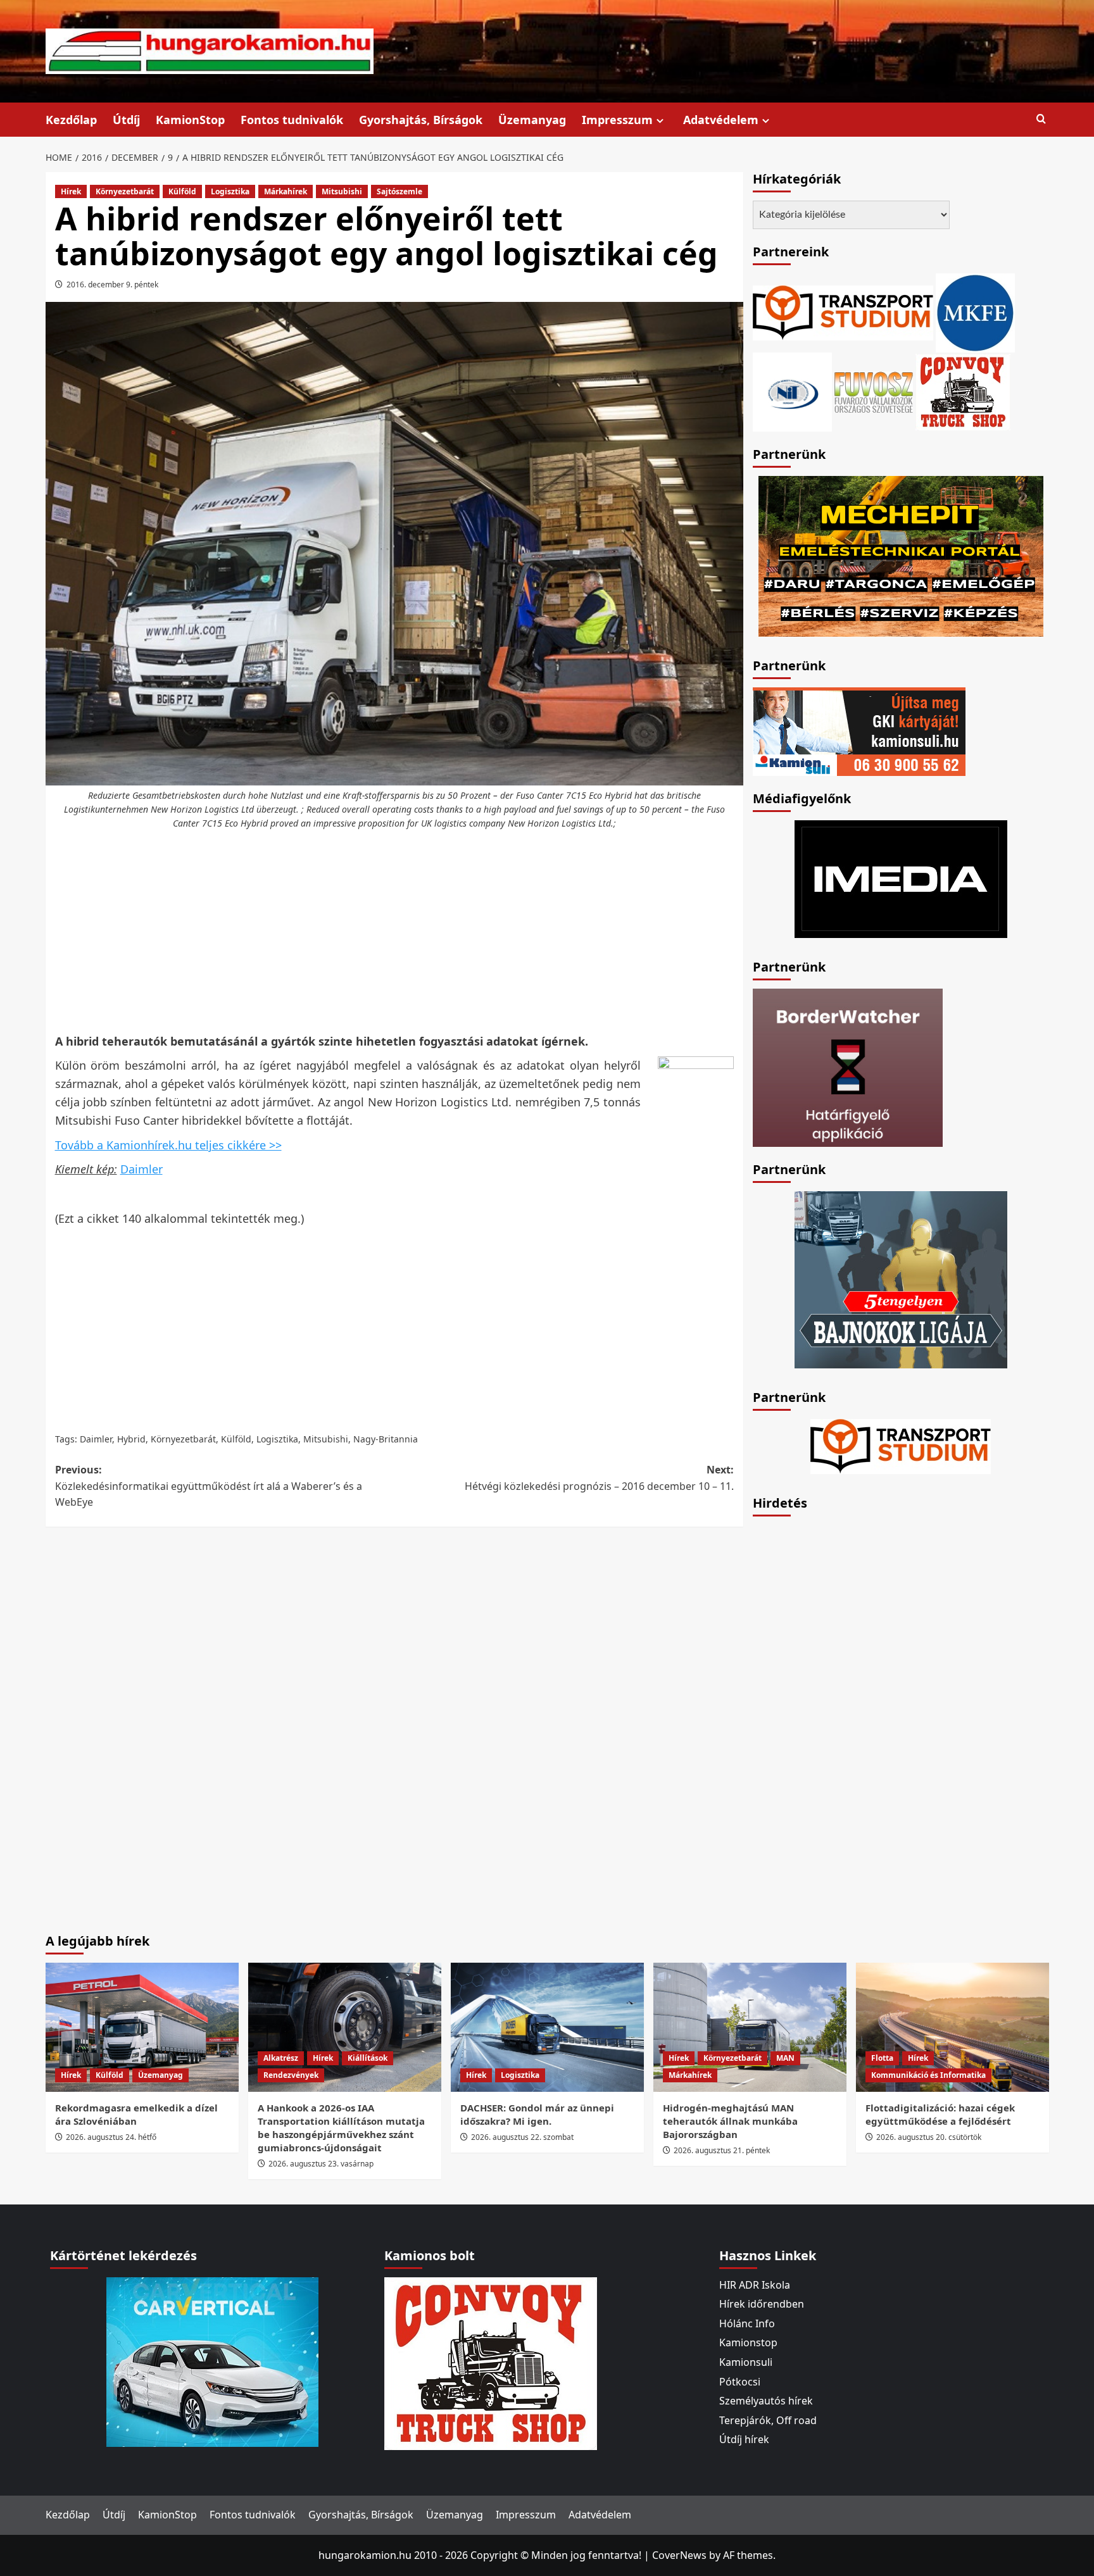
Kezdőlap (71, 120)
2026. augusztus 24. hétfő (111, 2137)
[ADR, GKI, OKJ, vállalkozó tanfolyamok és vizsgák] (843, 311)
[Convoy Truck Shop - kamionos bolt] (963, 391)
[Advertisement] (394, 932)
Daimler (141, 1169)
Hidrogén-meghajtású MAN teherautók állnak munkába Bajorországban (730, 2121)
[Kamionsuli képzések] (859, 730)
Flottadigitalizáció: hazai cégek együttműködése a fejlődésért (940, 2114)
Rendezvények (291, 2075)
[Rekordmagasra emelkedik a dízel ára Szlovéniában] (142, 2027)
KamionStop (190, 120)
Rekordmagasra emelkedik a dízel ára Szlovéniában (136, 2114)
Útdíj (126, 120)
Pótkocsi (740, 2382)
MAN (785, 2058)
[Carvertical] (212, 2361)
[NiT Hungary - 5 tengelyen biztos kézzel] (901, 1279)
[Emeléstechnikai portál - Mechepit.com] (901, 555)
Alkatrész (281, 2058)
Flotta (882, 2058)
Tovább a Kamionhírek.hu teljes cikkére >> (168, 1145)
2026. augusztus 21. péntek (722, 2150)
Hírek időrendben (762, 2304)
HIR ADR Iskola (755, 2285)
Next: (599, 1478)
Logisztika (230, 191)
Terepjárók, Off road (768, 2420)
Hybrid (131, 1439)
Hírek (71, 191)
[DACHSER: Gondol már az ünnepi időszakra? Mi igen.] (547, 2027)
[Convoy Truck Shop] (491, 2362)
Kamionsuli (746, 2362)
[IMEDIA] (901, 878)
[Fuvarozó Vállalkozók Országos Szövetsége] (874, 391)
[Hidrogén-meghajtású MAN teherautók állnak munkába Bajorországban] (750, 2027)
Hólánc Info (747, 2323)
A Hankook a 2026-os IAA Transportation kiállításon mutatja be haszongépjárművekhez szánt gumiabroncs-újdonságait (341, 2128)
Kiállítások (368, 2058)
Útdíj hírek (744, 2439)
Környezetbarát (125, 191)
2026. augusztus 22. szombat (522, 2137)
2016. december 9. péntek (112, 284)
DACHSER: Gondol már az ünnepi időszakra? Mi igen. (537, 2114)
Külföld (182, 191)
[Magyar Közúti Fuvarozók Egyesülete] (975, 311)
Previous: (209, 1486)
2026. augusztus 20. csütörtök (929, 2137)
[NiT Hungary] (792, 391)
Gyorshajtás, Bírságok (421, 120)
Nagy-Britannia (386, 1439)
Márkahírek (286, 191)
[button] (1041, 119)
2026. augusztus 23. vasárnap (321, 2164)
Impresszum (617, 120)
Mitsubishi (342, 191)
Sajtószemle (399, 191)
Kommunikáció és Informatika (928, 2075)
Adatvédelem (721, 120)
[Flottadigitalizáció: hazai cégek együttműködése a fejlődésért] (953, 2027)
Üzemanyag (532, 120)
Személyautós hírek (766, 2401)
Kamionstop (748, 2342)
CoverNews (679, 2555)
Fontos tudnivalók (292, 120)
